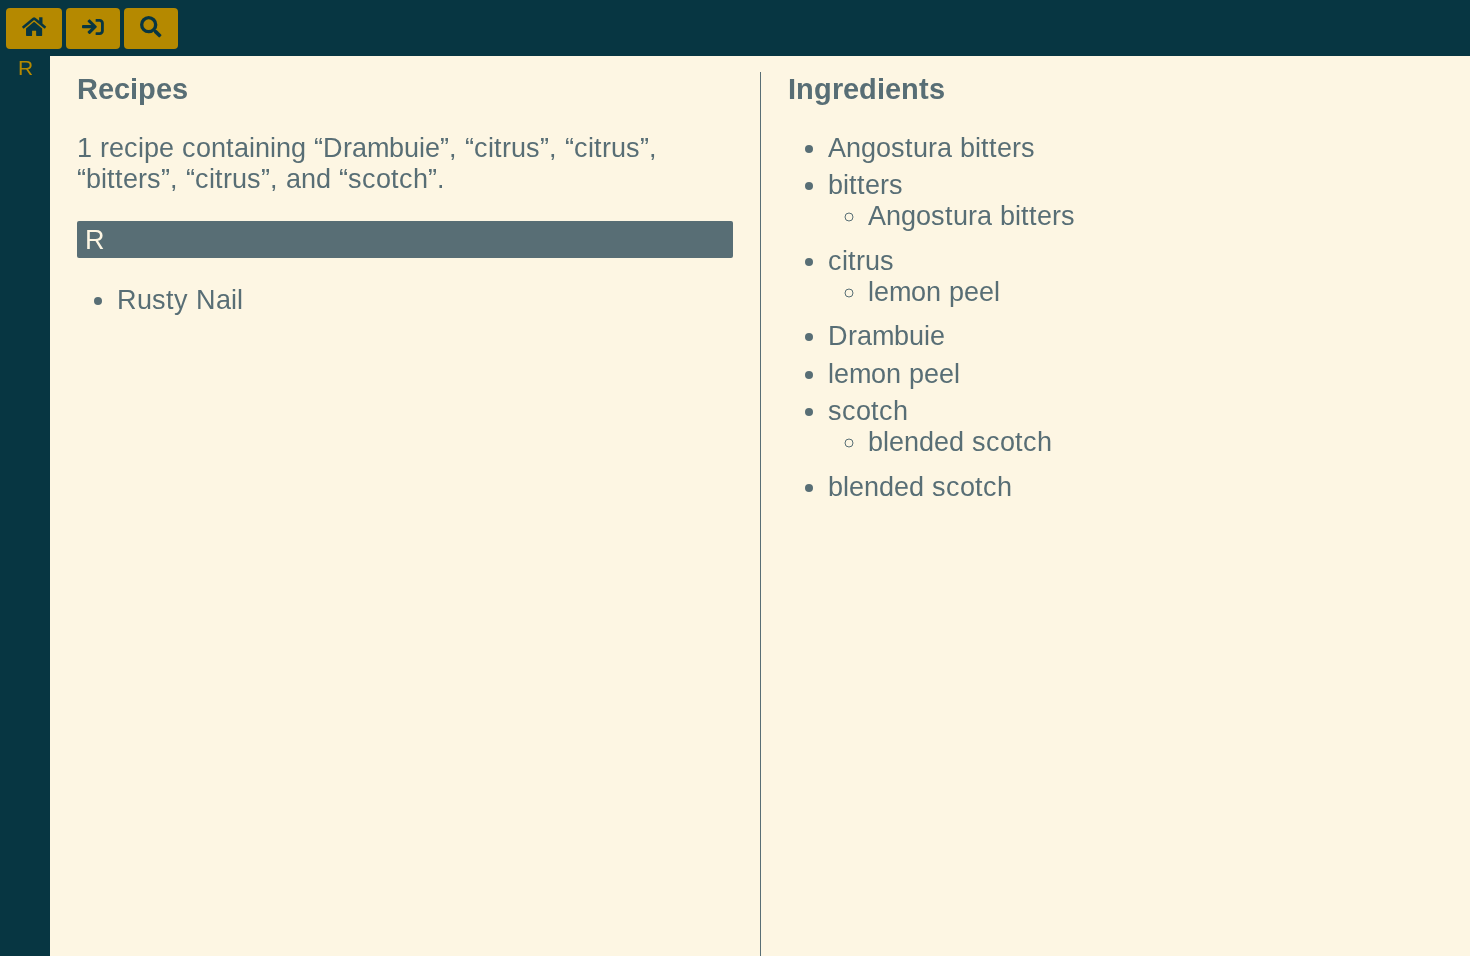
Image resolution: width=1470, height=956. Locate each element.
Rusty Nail (180, 300)
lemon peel (934, 292)
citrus (861, 261)
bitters (865, 185)
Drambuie (886, 336)
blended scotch (960, 442)
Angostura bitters (931, 148)
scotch (868, 411)
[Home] (34, 28)
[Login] (93, 28)
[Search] (151, 28)
